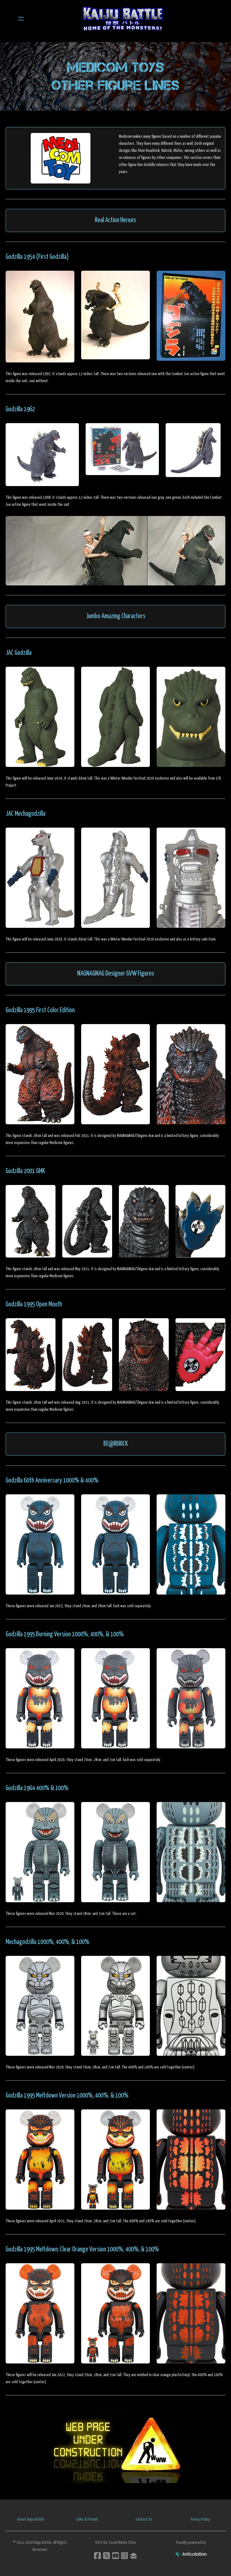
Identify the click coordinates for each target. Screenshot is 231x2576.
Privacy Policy (200, 2519)
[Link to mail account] (134, 2556)
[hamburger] (21, 19)
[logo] (123, 19)
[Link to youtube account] (115, 2556)
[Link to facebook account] (97, 2556)
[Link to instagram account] (125, 2556)
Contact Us (144, 2519)
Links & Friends (87, 2519)
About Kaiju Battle (31, 2519)
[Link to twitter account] (106, 2556)
